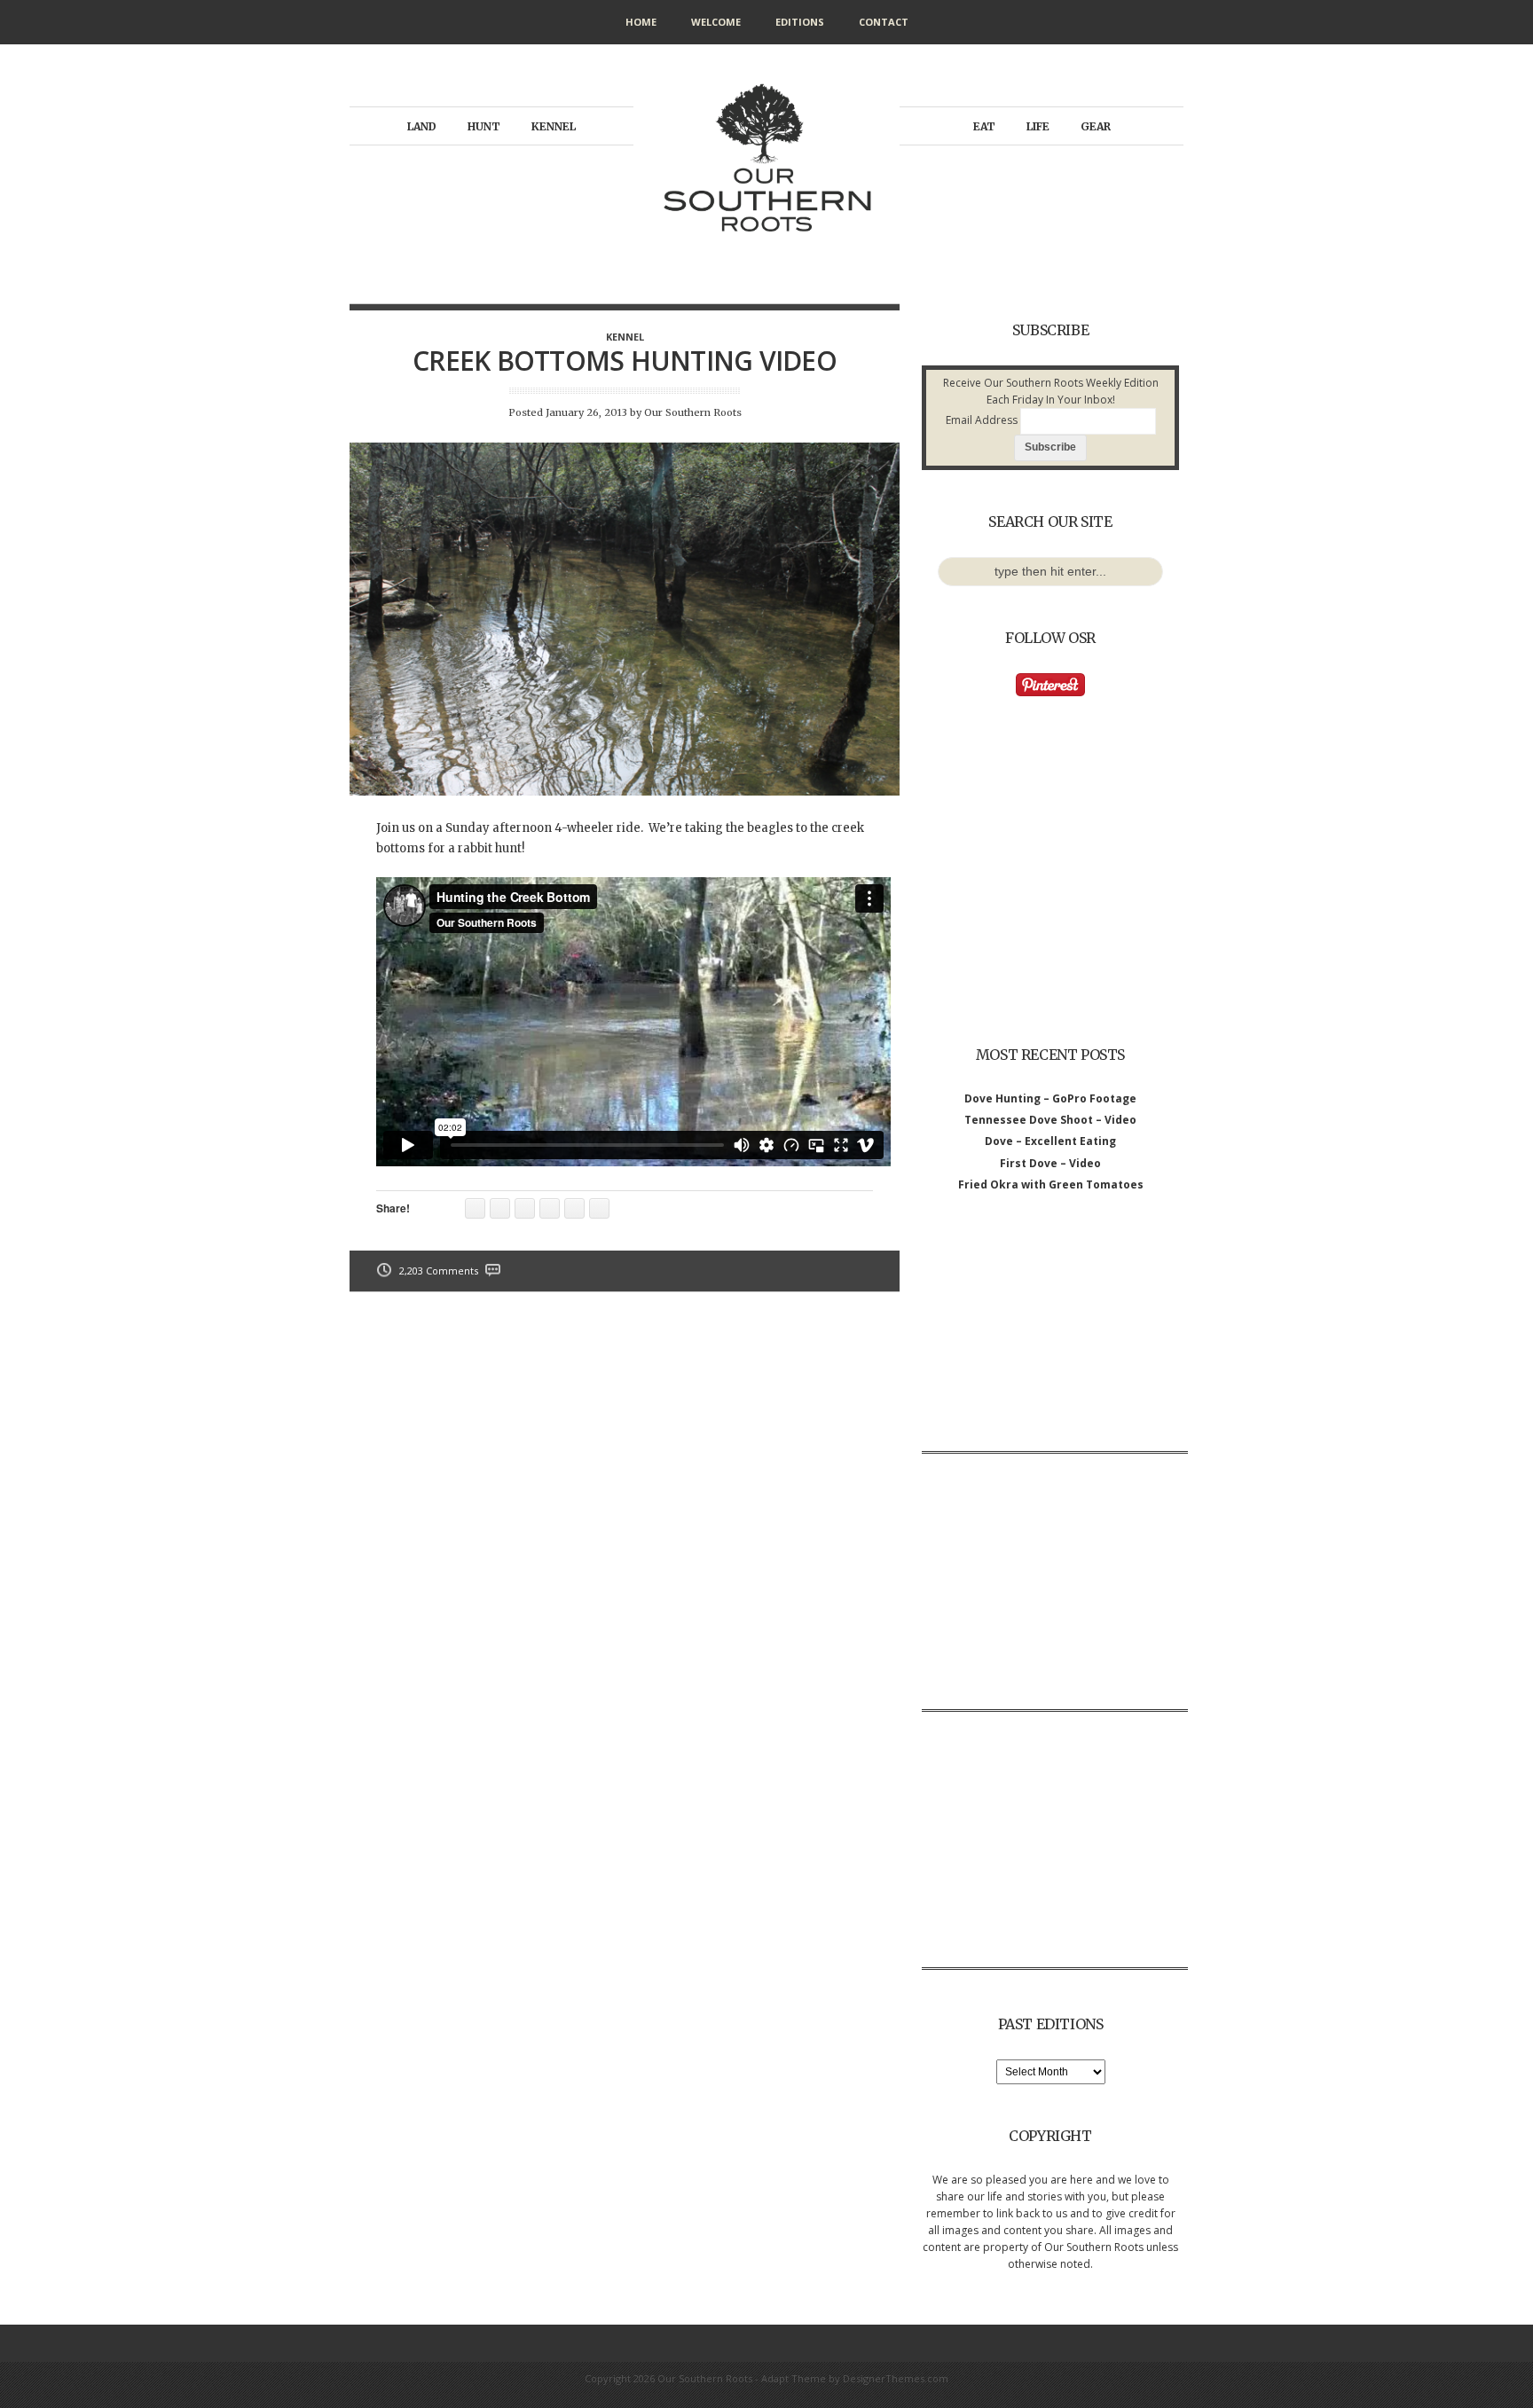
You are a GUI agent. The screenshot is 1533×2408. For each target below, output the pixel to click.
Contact (884, 22)
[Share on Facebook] (550, 1208)
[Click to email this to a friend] (475, 1208)
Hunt (484, 126)
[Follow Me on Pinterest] (1050, 692)
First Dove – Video (1050, 1163)
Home (641, 22)
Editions (800, 22)
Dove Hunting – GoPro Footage (1050, 1098)
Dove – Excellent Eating (1050, 1141)
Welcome (716, 22)
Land (422, 126)
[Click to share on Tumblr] (500, 1208)
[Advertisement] (1055, 1340)
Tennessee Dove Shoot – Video (1050, 1120)
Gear (1096, 126)
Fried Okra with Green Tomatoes (1051, 1184)
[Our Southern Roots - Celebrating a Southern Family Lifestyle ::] (766, 252)
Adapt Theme (794, 2378)
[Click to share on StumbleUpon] (574, 1208)
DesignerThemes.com (896, 2378)
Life (1038, 126)
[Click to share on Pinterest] (525, 1208)
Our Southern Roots (693, 412)
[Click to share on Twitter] (599, 1208)
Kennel (554, 126)
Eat (984, 126)
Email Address (982, 420)
